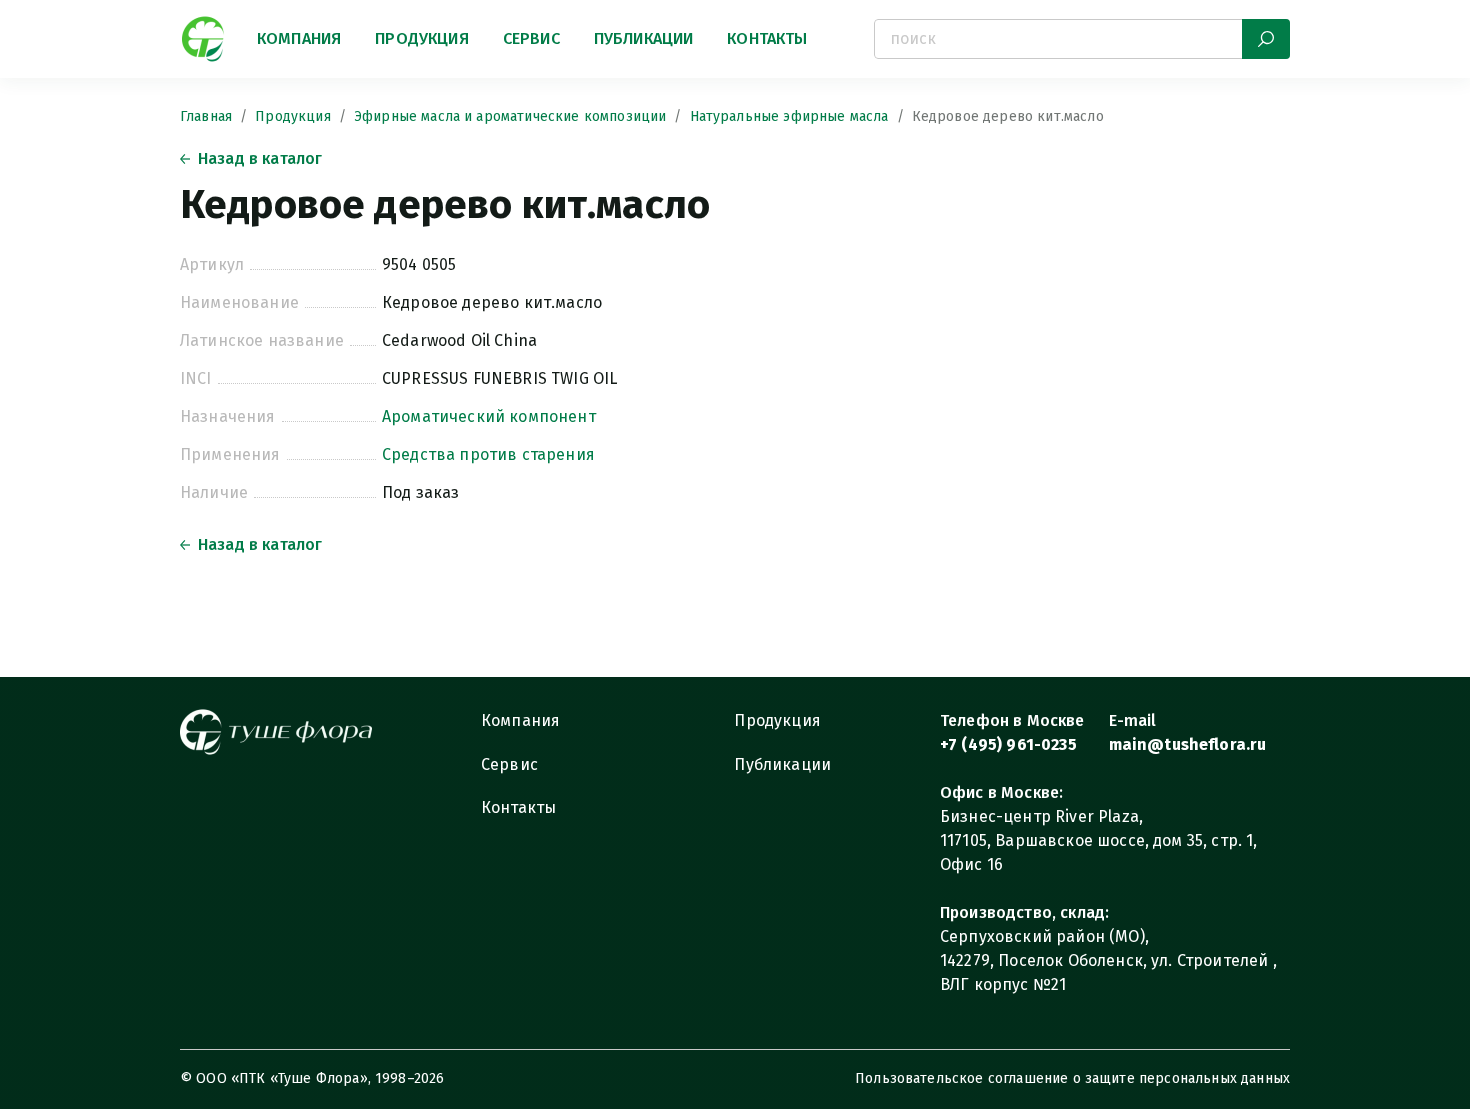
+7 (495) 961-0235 (1008, 744)
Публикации (644, 38)
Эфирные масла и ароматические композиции (510, 116)
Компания (299, 38)
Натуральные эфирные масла (789, 116)
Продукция (421, 38)
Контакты (767, 38)
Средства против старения (488, 454)
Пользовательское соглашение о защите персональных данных (1072, 1078)
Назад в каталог (260, 158)
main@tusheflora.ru (1188, 744)
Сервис (531, 38)
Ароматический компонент (489, 416)
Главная (206, 116)
